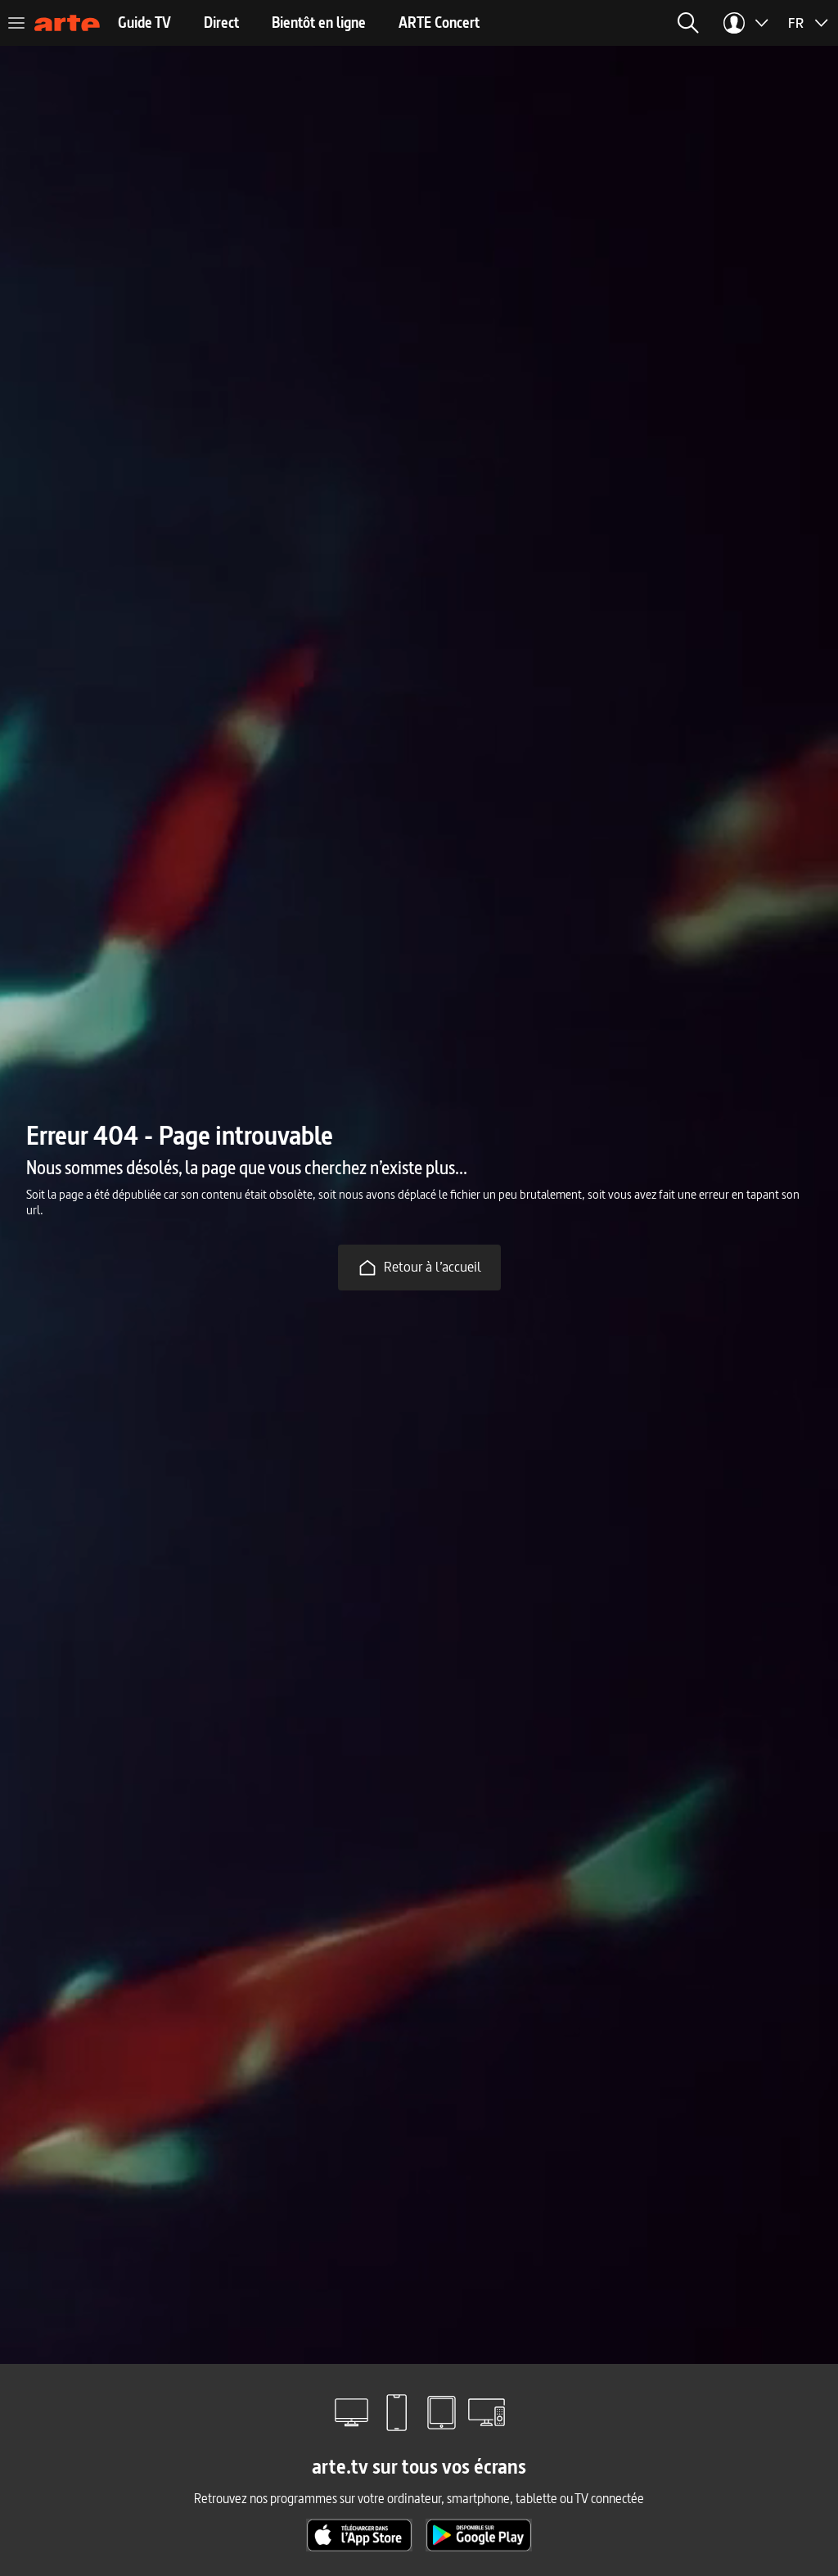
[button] (688, 23)
